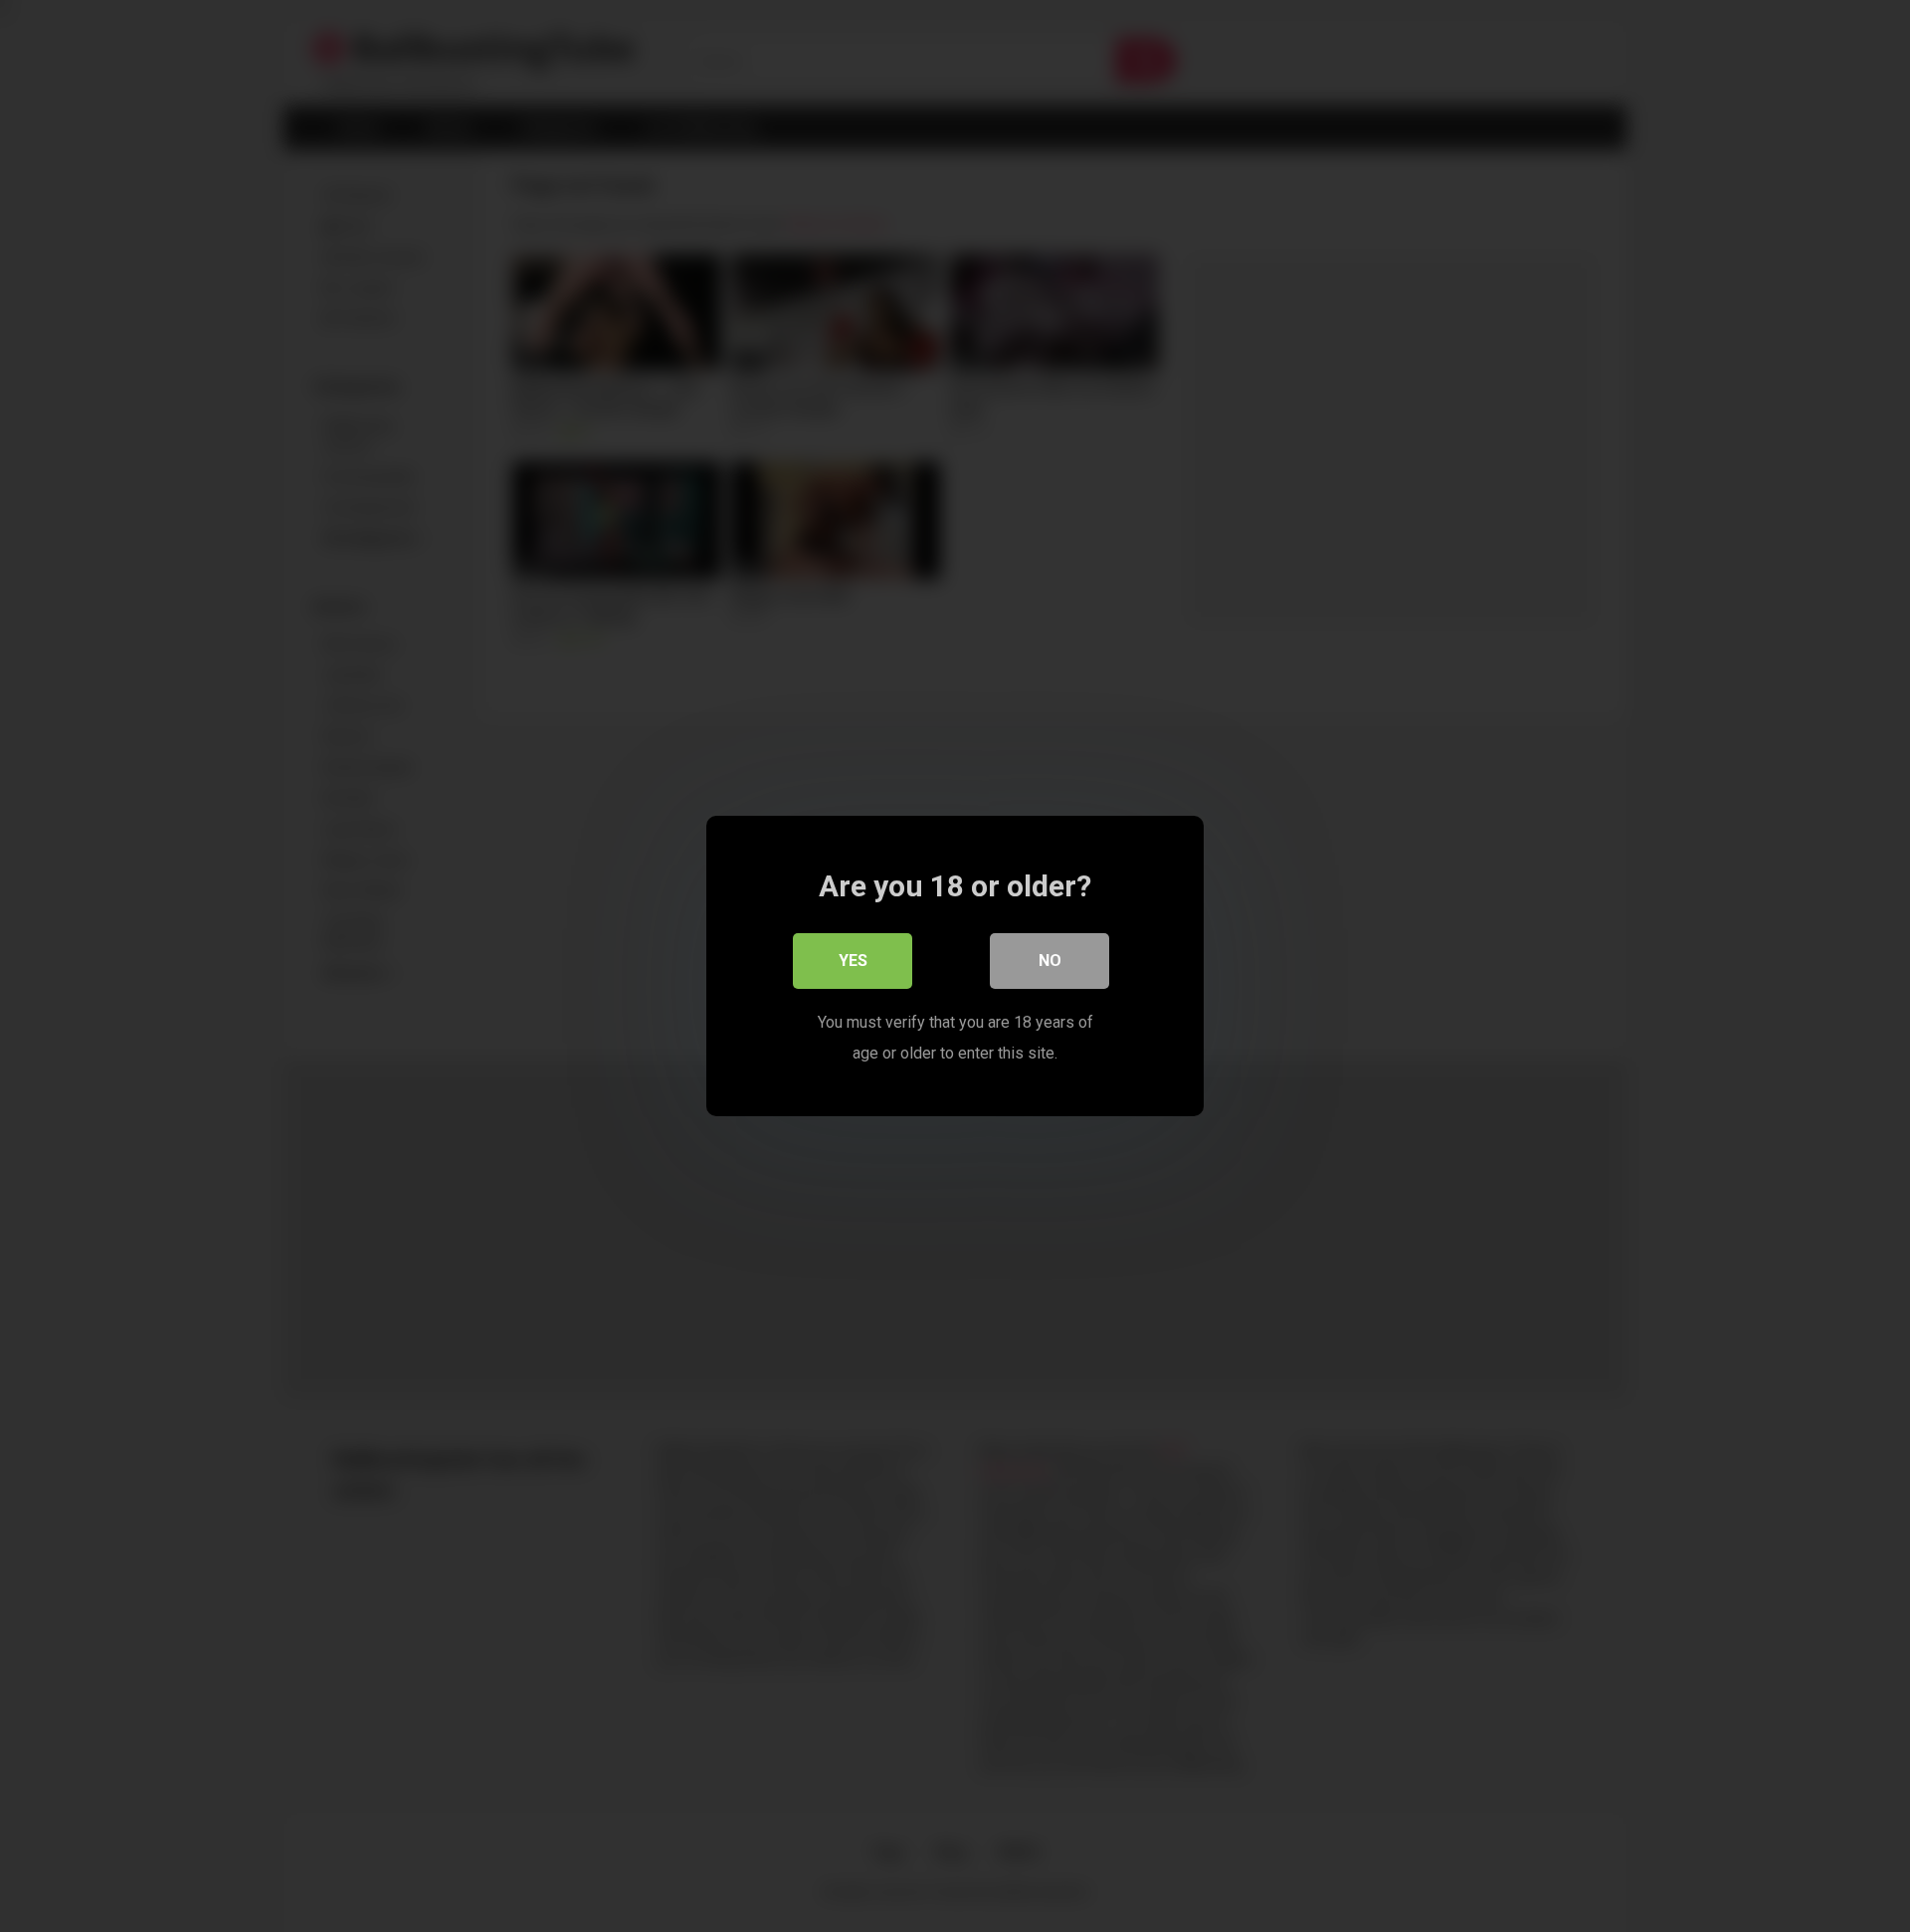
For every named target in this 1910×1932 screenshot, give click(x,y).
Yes (853, 961)
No (1050, 961)
